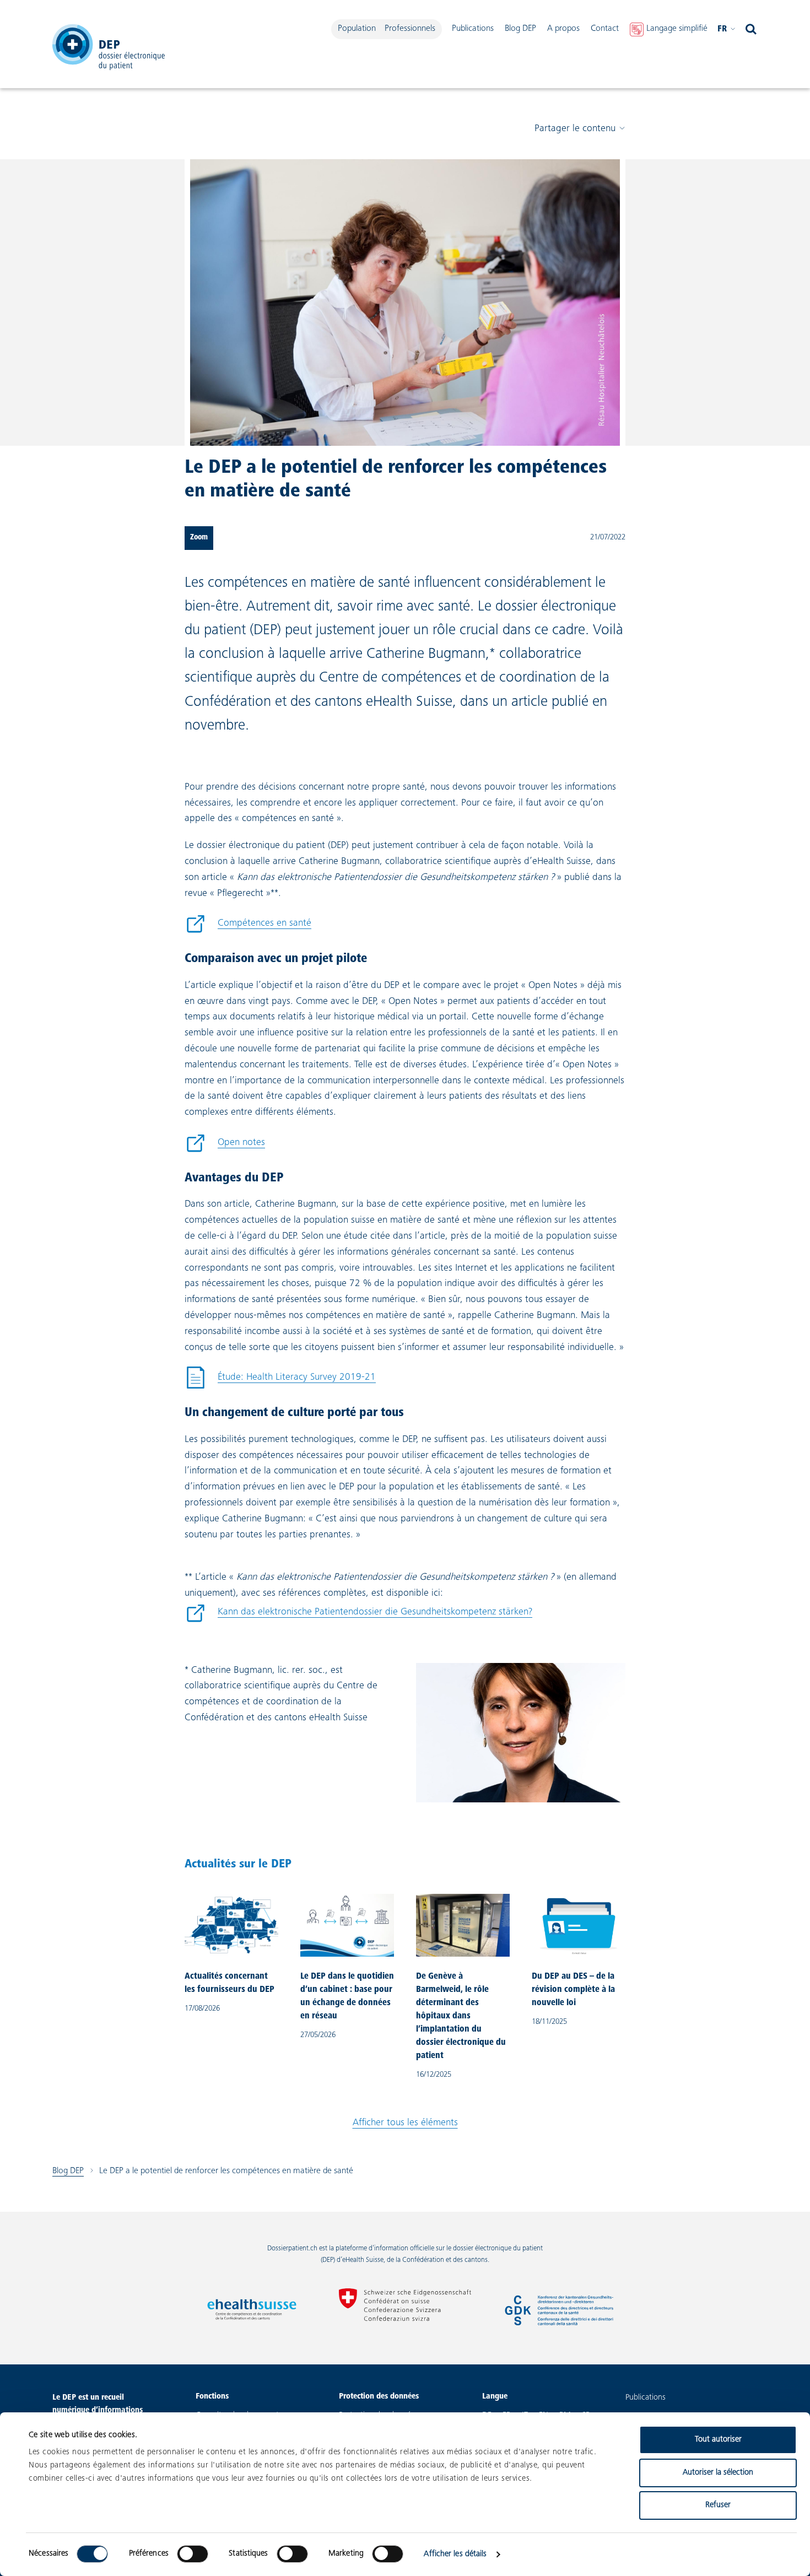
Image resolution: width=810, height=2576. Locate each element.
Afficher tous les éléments (405, 2123)
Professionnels (410, 29)
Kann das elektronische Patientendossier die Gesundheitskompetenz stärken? (358, 1615)
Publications (473, 29)
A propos (563, 29)
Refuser (718, 2505)
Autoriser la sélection (718, 2473)
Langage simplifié (677, 29)
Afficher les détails (455, 2554)
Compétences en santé (248, 927)
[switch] (193, 2554)
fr (722, 29)
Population (357, 29)
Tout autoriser (718, 2440)
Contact (605, 29)
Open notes (225, 1146)
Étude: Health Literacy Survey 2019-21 (280, 1381)
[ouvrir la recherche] (751, 29)
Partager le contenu (575, 129)
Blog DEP (520, 29)
